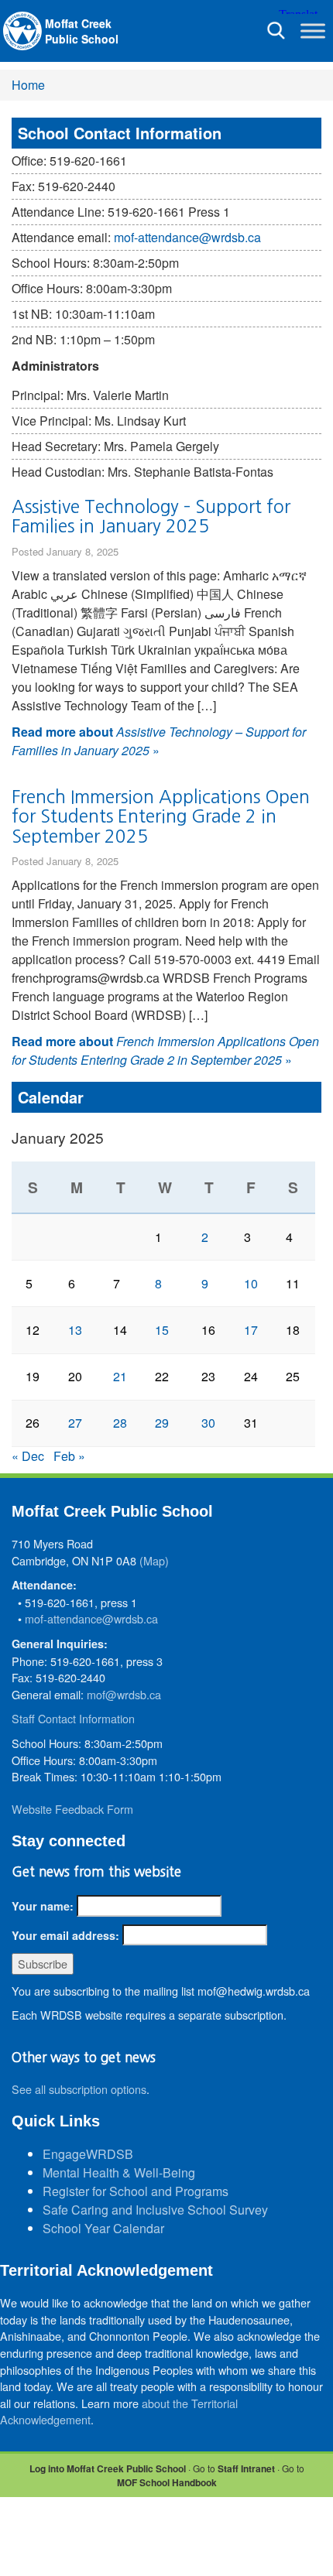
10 (251, 1283)
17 (251, 1330)
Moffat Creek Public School (82, 31)
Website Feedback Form (72, 1809)
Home (28, 85)
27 (75, 1423)
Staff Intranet (246, 2468)
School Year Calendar (103, 2228)
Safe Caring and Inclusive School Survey (155, 2210)
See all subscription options (79, 2089)
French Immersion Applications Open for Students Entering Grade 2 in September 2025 (161, 816)
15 (162, 1330)
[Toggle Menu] (313, 31)
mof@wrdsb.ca (124, 1694)
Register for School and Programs (136, 2191)
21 (120, 1376)
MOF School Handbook (167, 2482)
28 (120, 1423)
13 (75, 1330)
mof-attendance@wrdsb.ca (187, 237)
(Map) (154, 1560)
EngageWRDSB (88, 2154)
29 (162, 1423)
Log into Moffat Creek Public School (108, 2468)
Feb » (69, 1456)
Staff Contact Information (73, 1718)
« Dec (28, 1456)
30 (208, 1423)
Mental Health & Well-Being (119, 2172)
